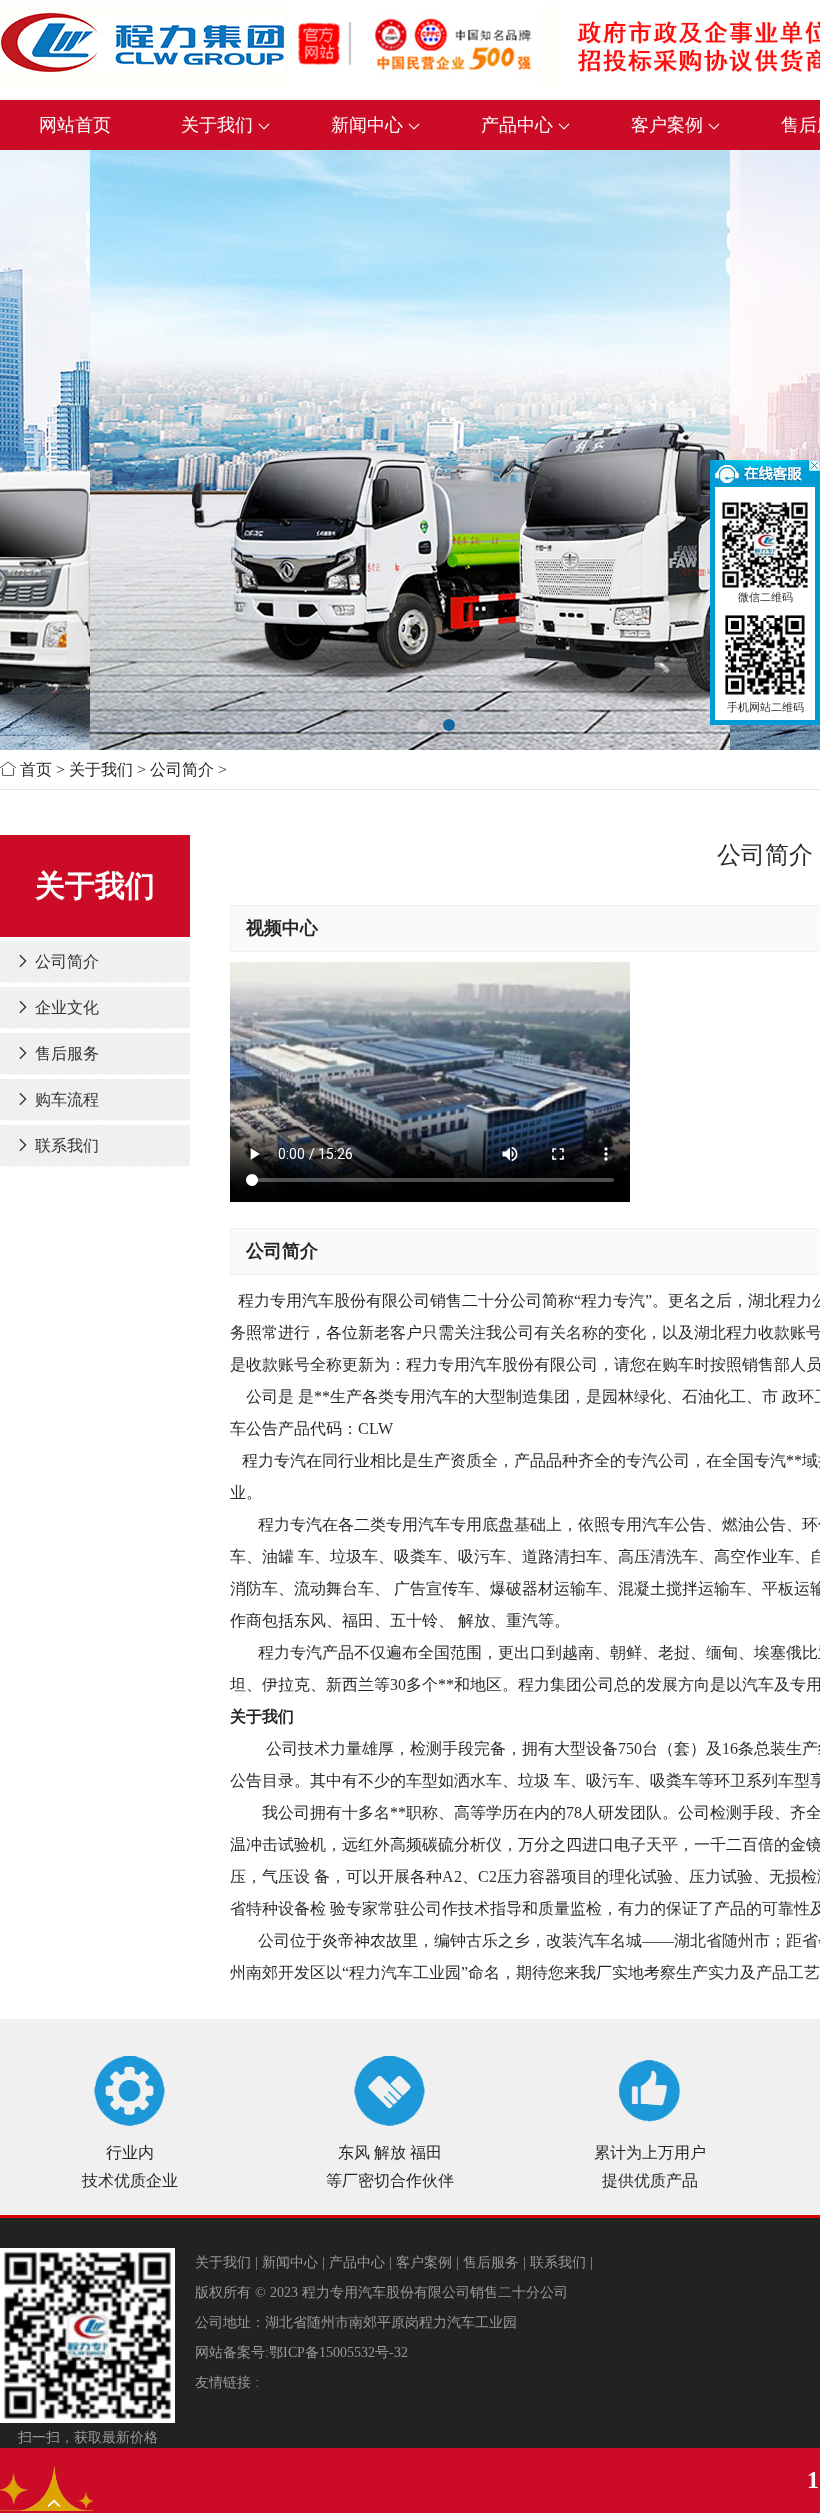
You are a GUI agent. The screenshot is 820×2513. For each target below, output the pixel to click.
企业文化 (65, 1007)
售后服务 (65, 1053)
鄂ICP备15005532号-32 (338, 2352)
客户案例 (669, 125)
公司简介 (182, 769)
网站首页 (75, 125)
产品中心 (519, 125)
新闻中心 (369, 125)
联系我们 (65, 1145)
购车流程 (65, 1099)
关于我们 (219, 125)
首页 (36, 769)
